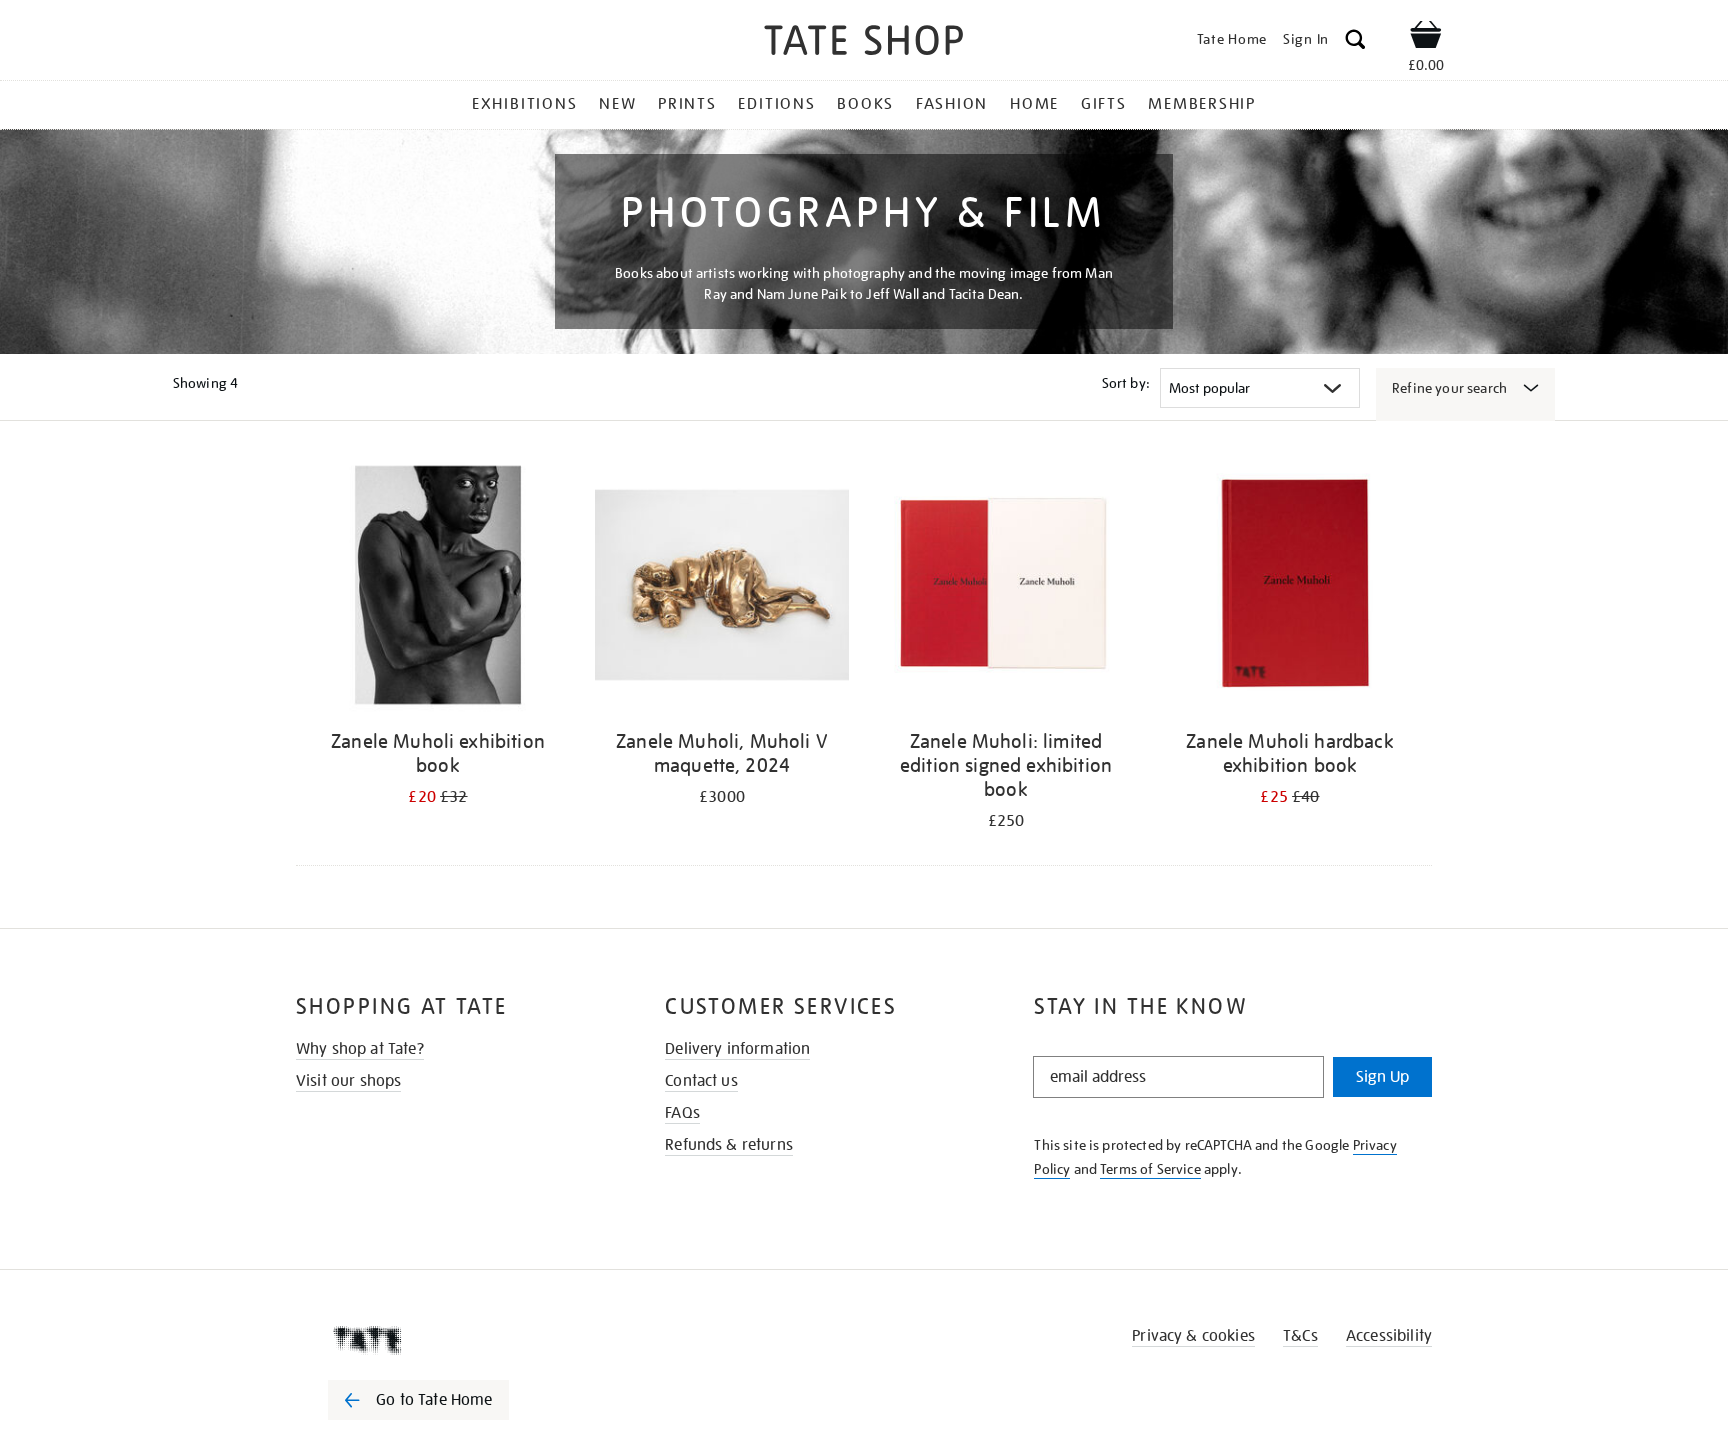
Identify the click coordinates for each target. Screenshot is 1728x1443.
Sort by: (1126, 383)
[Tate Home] (454, 1340)
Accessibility (1389, 1336)
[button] (1355, 42)
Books (865, 104)
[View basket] (1426, 38)
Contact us (701, 1081)
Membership (1202, 104)
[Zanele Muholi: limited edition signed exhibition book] (1006, 588)
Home (1034, 104)
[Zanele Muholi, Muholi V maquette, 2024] (722, 588)
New (617, 104)
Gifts (1104, 104)
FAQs (682, 1113)
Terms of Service (1150, 1169)
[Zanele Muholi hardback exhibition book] (1290, 588)
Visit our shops (348, 1081)
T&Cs (1300, 1336)
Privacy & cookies (1193, 1336)
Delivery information (737, 1049)
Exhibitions (524, 104)
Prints (687, 104)
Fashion (952, 104)
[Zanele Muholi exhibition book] (438, 588)
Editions (776, 104)
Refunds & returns (729, 1145)
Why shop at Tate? (360, 1049)
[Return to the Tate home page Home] (864, 43)
